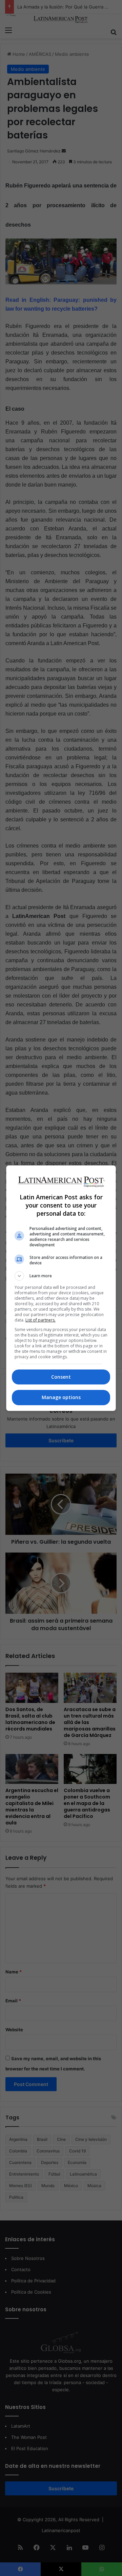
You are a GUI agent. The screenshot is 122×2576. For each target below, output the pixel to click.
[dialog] (61, 1288)
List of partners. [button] (40, 1320)
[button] (61, 1276)
